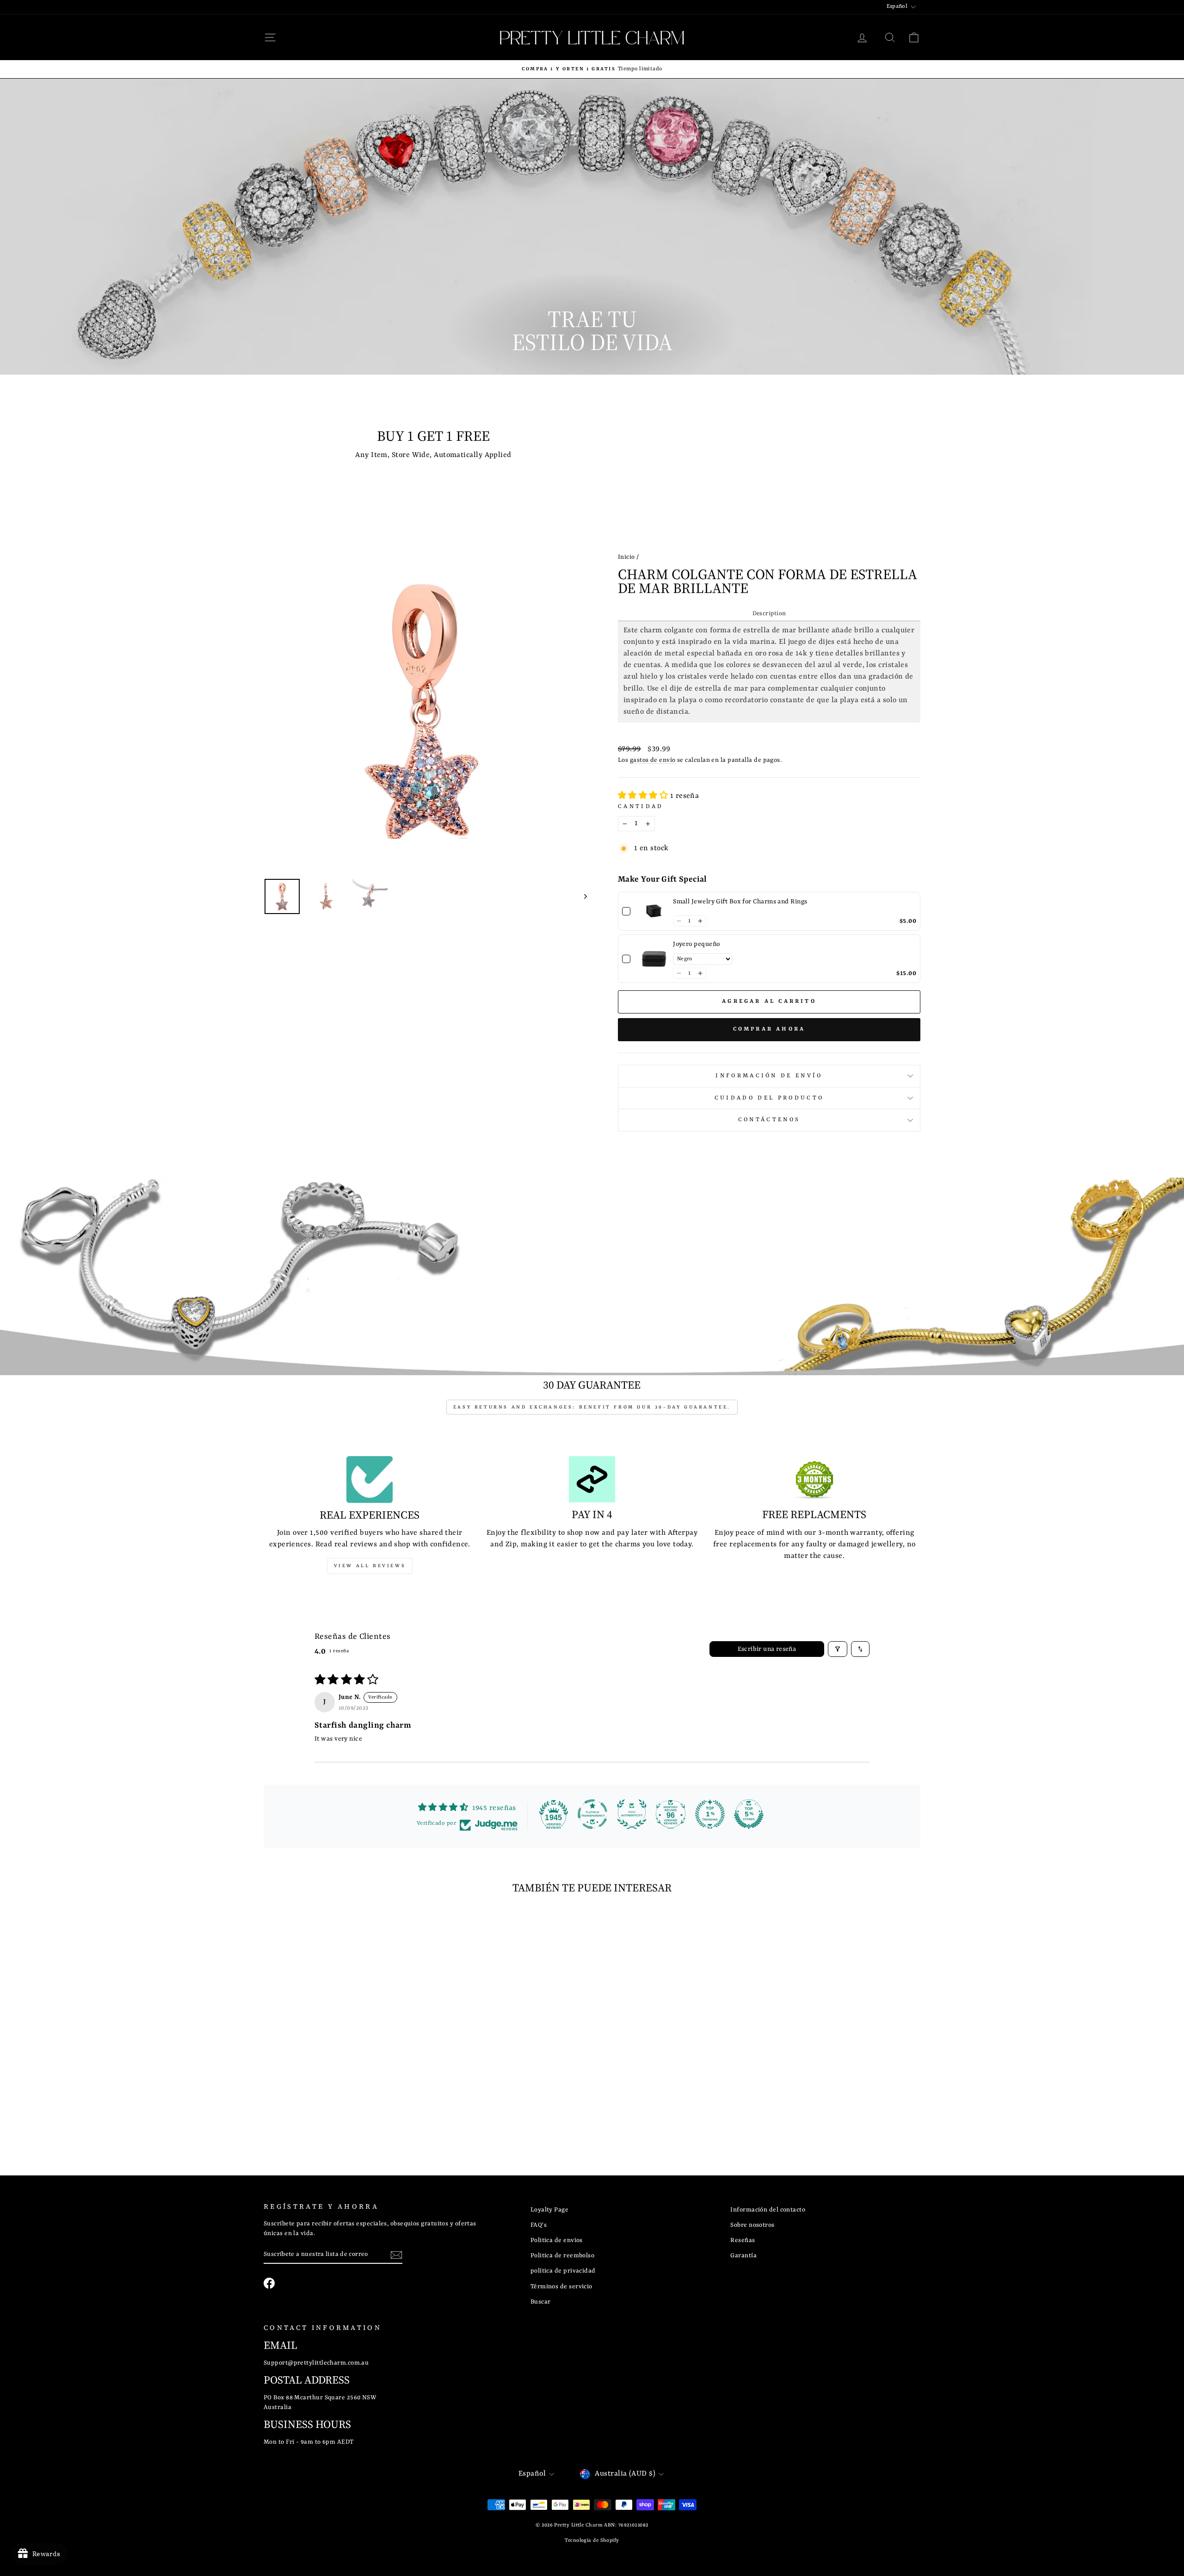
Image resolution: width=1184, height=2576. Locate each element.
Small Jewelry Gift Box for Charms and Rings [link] (740, 902)
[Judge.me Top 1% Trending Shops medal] (710, 1814)
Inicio (626, 557)
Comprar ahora (769, 1029)
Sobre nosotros (752, 2225)
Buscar (541, 2302)
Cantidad (641, 807)
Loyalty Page (549, 2210)
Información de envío (769, 1076)
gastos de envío (653, 760)
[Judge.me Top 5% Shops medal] (749, 1814)
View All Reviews (370, 1566)
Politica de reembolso (562, 2256)
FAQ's (539, 2225)
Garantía (743, 2256)
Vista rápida (342, 2063)
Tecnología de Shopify (592, 2540)
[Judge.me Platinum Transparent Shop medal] (592, 1814)
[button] (644, 796)
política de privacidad (563, 2271)
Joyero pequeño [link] (696, 944)
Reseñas (743, 2240)
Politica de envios (557, 2240)
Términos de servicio (561, 2287)
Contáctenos (769, 1120)
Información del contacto (768, 2210)
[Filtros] (838, 1649)
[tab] (769, 614)
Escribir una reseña (767, 1649)
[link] (654, 911)
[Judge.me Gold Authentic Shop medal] (632, 1814)
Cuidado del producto (769, 1098)
